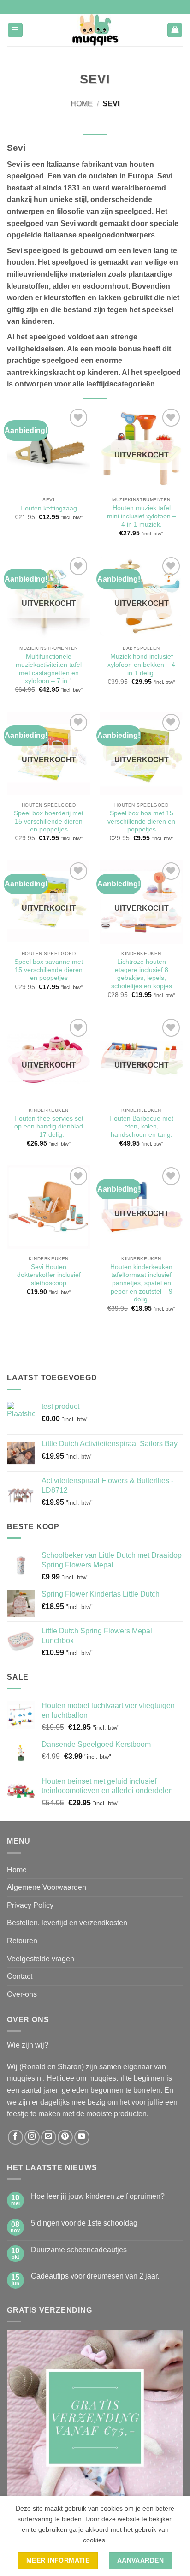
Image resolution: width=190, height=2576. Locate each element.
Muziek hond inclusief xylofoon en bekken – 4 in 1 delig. (141, 665)
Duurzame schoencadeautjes (79, 2250)
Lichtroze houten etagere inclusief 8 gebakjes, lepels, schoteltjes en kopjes (142, 974)
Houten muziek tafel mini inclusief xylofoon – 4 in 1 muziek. (142, 516)
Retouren (22, 1941)
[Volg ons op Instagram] (32, 2137)
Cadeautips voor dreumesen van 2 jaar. (95, 2276)
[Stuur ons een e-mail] (49, 2137)
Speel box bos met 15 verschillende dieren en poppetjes (141, 821)
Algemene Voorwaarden (47, 1887)
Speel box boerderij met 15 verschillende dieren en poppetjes (49, 821)
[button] (15, 30)
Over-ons (22, 1994)
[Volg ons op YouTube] (82, 2137)
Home (82, 104)
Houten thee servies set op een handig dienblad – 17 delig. (49, 1127)
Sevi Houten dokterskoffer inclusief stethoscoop (49, 1275)
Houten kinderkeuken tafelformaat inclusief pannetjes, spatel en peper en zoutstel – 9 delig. (141, 1283)
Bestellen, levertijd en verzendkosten (67, 1923)
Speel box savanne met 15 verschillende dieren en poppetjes (49, 970)
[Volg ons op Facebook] (15, 2137)
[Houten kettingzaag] (49, 448)
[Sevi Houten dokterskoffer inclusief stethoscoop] (49, 1207)
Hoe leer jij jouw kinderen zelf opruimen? (98, 2196)
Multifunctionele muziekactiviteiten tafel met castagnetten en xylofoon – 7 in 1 (49, 669)
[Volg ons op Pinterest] (65, 2137)
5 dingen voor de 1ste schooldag (84, 2223)
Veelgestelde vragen (41, 1959)
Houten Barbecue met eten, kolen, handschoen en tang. (141, 1127)
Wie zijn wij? (28, 2045)
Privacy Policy (30, 1905)
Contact (20, 1976)
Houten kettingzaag (49, 508)
